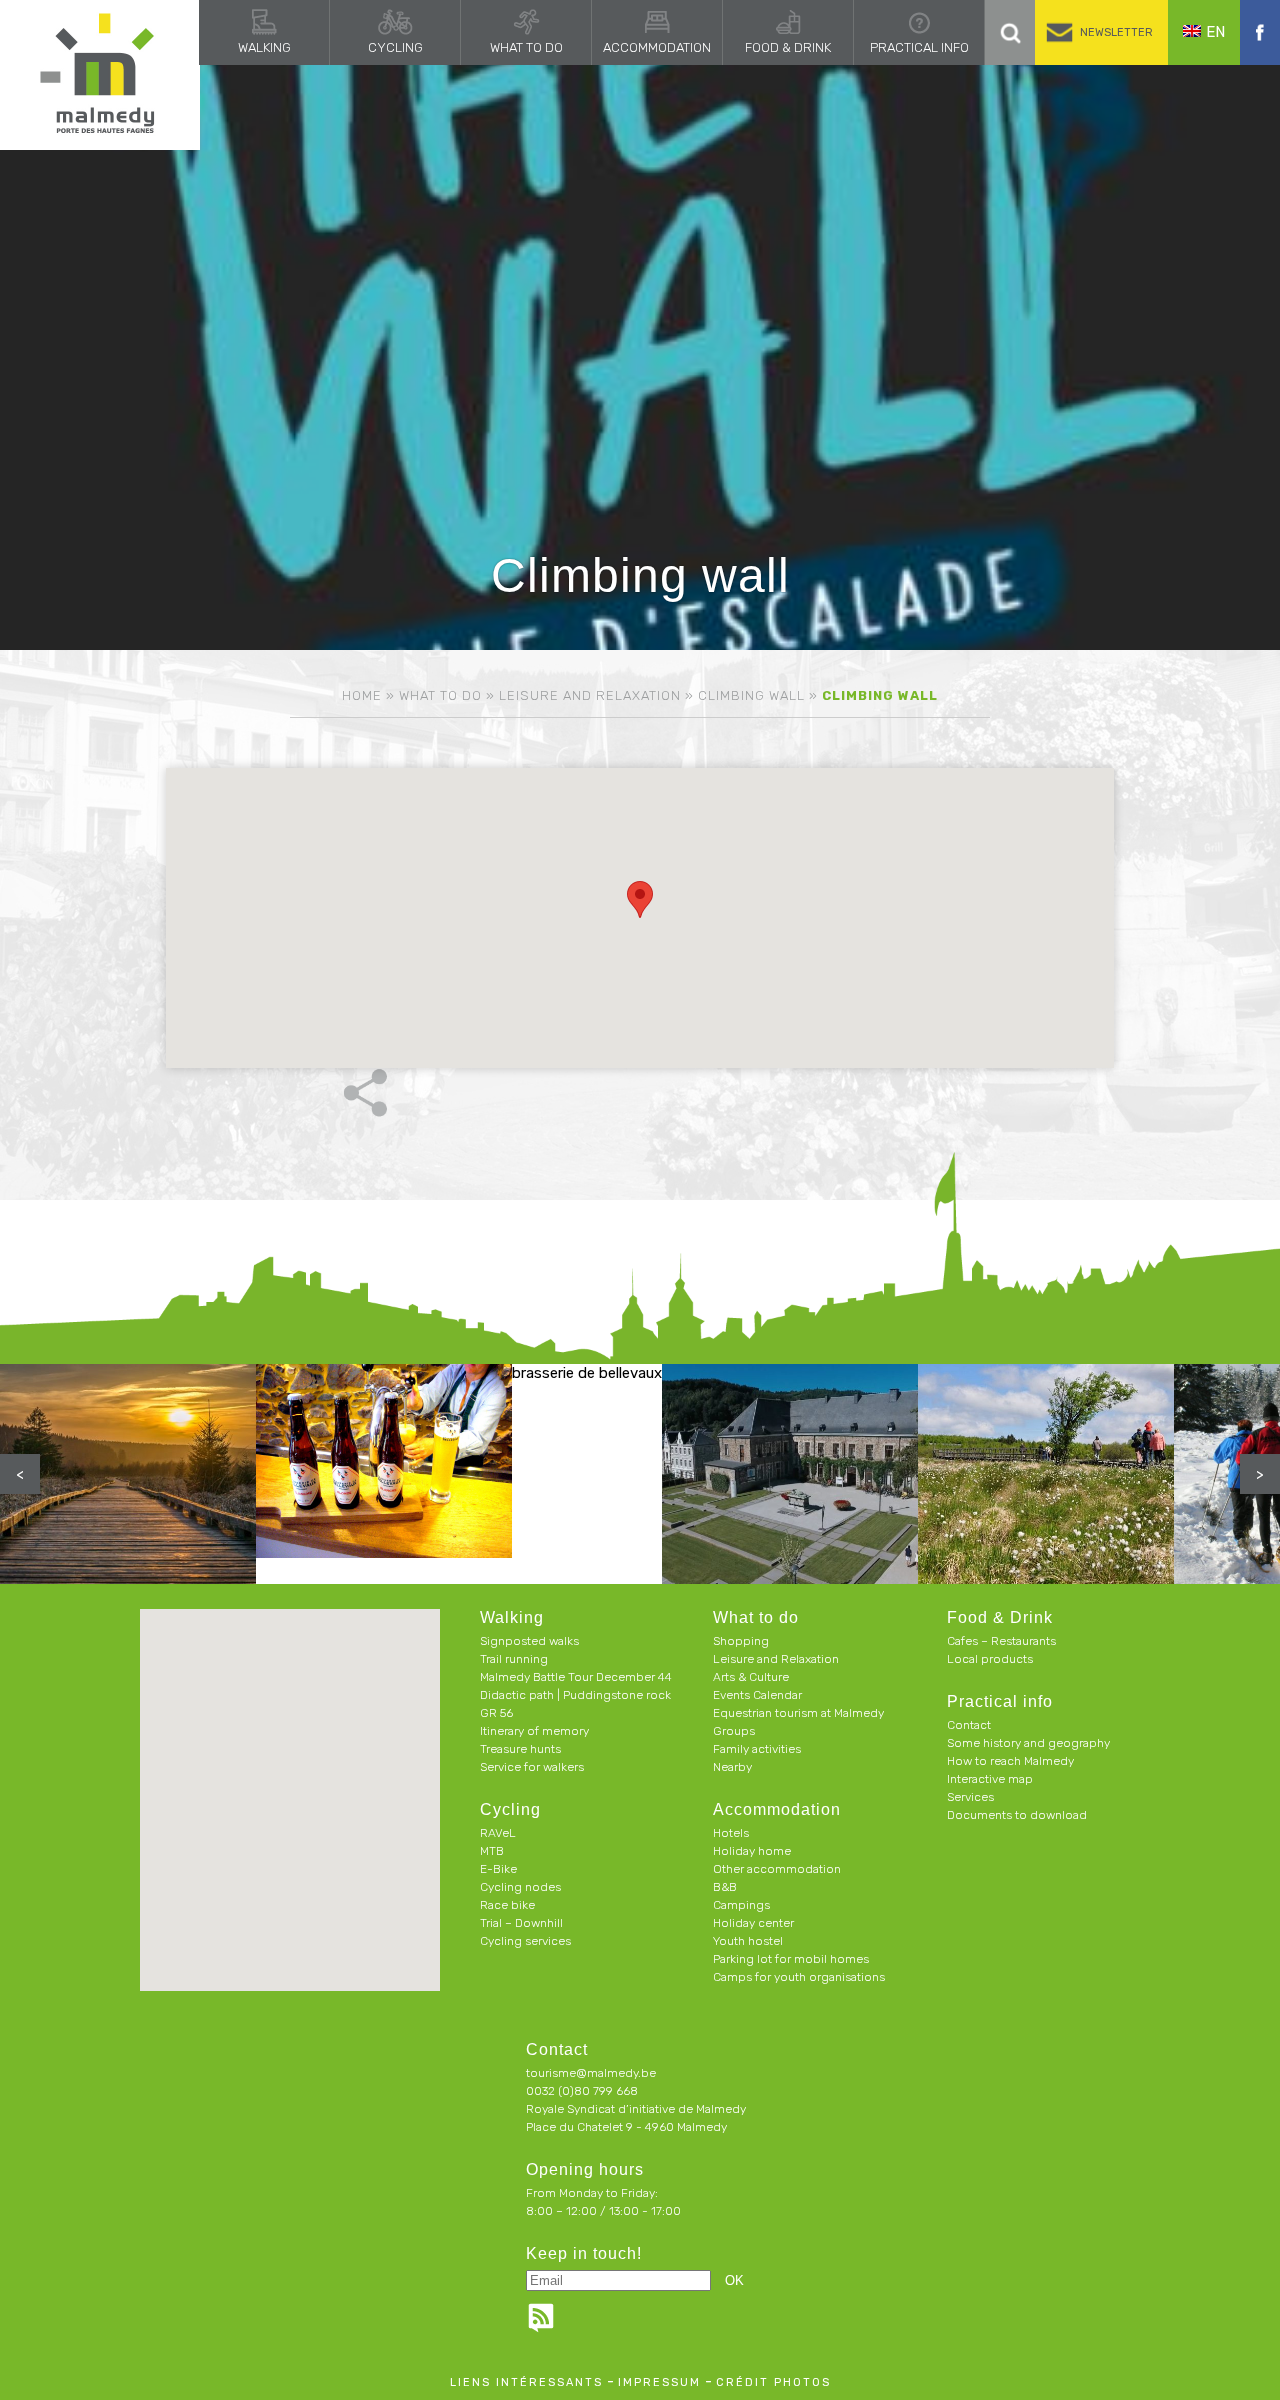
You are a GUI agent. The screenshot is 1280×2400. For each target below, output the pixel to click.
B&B (725, 1887)
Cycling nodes (520, 1887)
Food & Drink (788, 47)
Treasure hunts (520, 1749)
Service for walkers (532, 1767)
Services (970, 1797)
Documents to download (1017, 1815)
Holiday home (752, 1851)
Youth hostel (748, 1941)
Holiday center (753, 1923)
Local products (990, 1659)
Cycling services (525, 1941)
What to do (526, 47)
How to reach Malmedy (1010, 1761)
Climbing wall (751, 695)
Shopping (741, 1641)
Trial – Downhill (521, 1923)
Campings (741, 1905)
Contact (969, 1725)
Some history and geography (1028, 1743)
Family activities (757, 1749)
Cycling (395, 47)
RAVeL (498, 1833)
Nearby (732, 1767)
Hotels (731, 1833)
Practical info (919, 47)
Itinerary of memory (534, 1731)
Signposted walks (529, 1641)
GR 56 (496, 1713)
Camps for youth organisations (799, 1977)
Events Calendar (757, 1695)
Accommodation (657, 47)
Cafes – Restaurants (1001, 1641)
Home (362, 695)
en (1215, 32)
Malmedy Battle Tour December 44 (576, 1677)
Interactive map (990, 1779)
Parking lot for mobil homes (791, 1959)
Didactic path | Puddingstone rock (575, 1695)
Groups (734, 1731)
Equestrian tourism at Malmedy (798, 1713)
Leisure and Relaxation (590, 695)
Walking (264, 47)
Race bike (507, 1905)
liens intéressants (526, 2382)
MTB (492, 1851)
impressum (659, 2382)
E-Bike (498, 1869)
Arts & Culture (751, 1677)
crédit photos (773, 2382)
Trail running (514, 1659)
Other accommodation (777, 1869)
